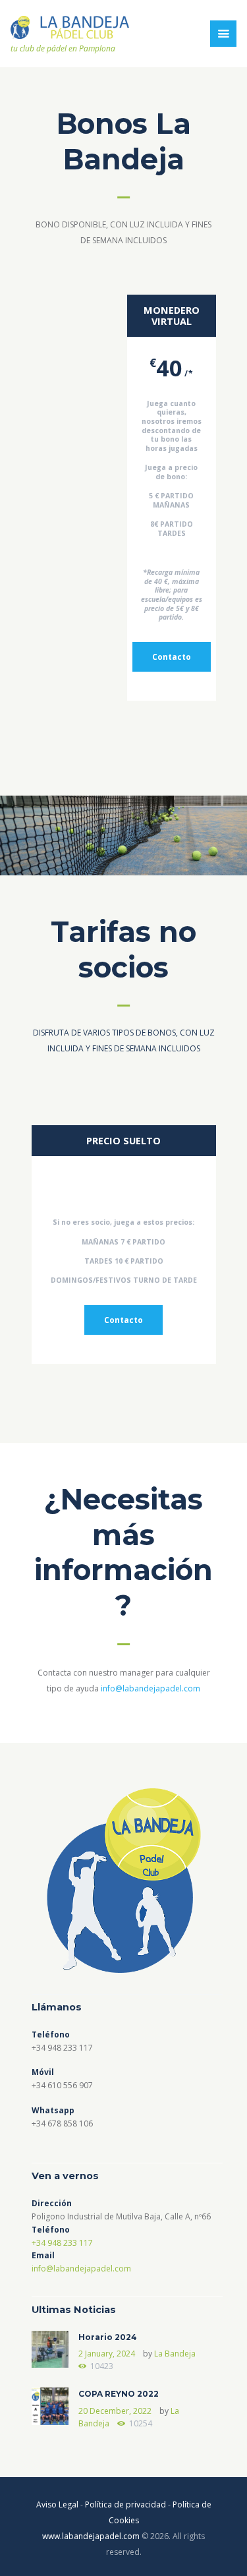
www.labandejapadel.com (91, 2536)
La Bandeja (175, 2354)
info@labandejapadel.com (151, 1688)
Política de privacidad (125, 2504)
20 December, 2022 (115, 2411)
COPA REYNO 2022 (119, 2394)
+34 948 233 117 (62, 2243)
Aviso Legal (57, 2504)
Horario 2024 (108, 2337)
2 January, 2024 (107, 2354)
